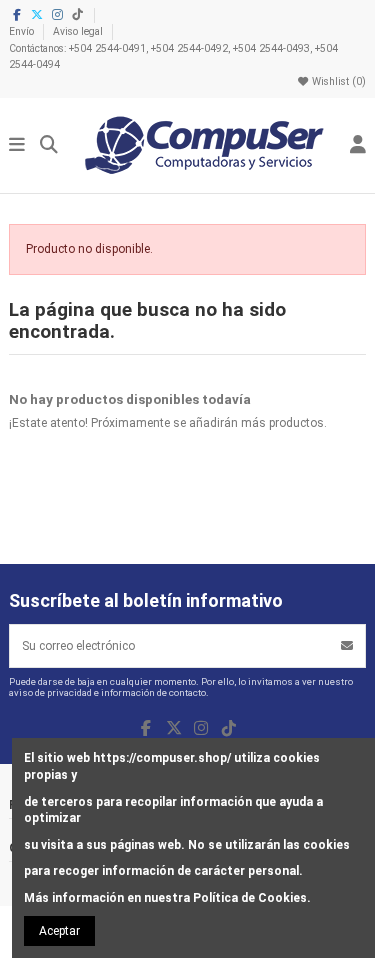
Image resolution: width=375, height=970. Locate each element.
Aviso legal (79, 31)
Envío (23, 31)
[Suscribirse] (347, 646)
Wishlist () (337, 81)
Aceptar (59, 931)
